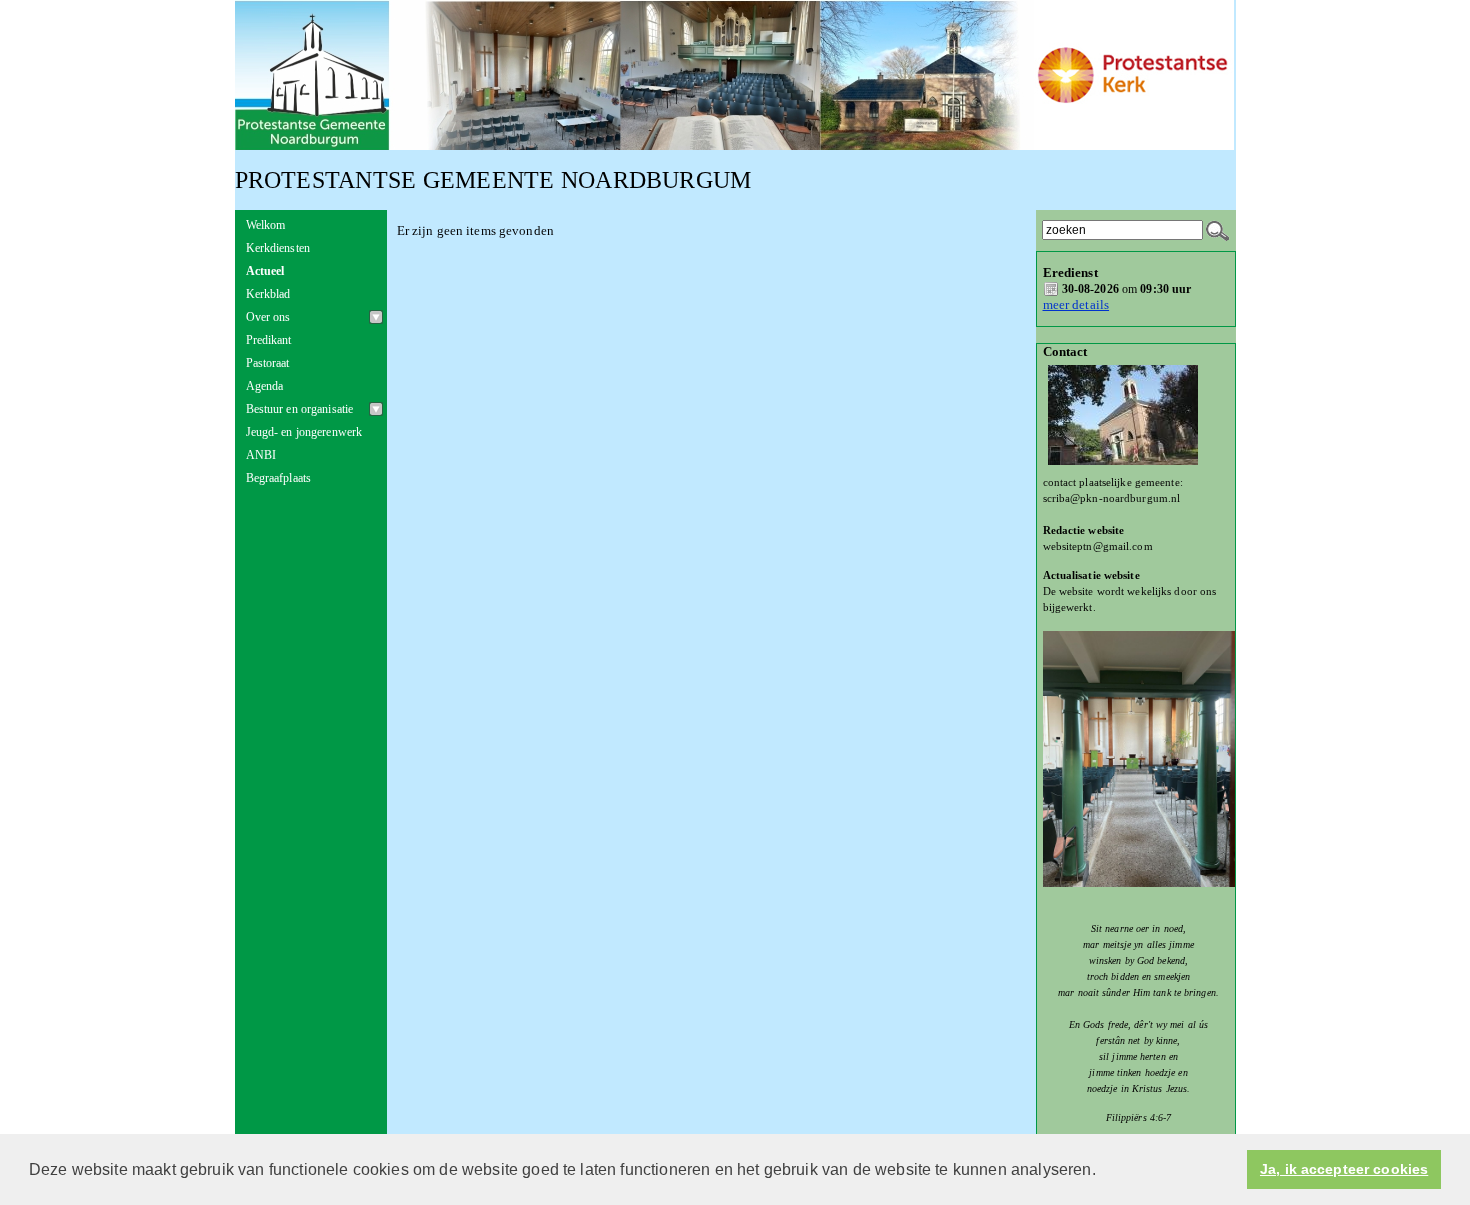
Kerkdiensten (278, 248)
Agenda (265, 386)
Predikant (269, 340)
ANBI (261, 455)
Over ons (268, 317)
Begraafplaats (279, 478)
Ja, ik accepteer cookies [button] (1344, 1169)
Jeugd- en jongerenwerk (304, 432)
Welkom (266, 225)
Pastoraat (268, 363)
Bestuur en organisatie (300, 409)
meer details (1076, 304)
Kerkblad (268, 294)
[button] (1103, 1171)
